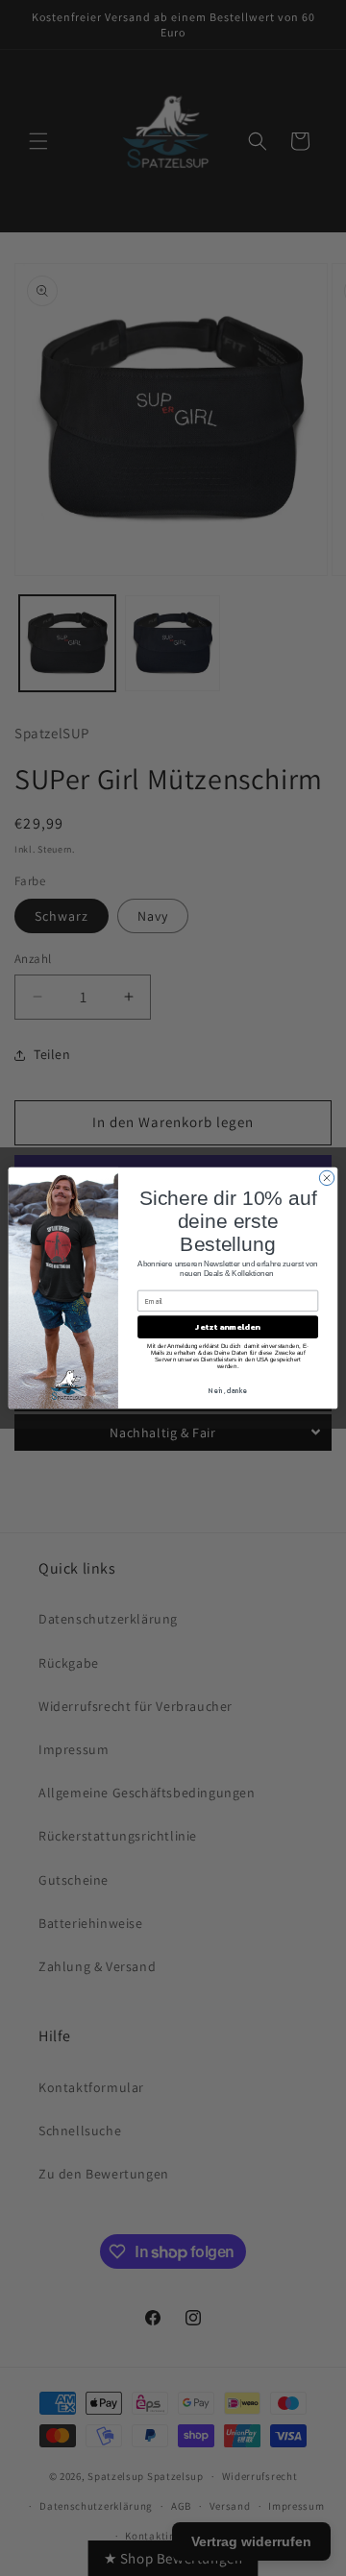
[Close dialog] (326, 1178)
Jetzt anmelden (227, 1327)
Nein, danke (228, 1391)
